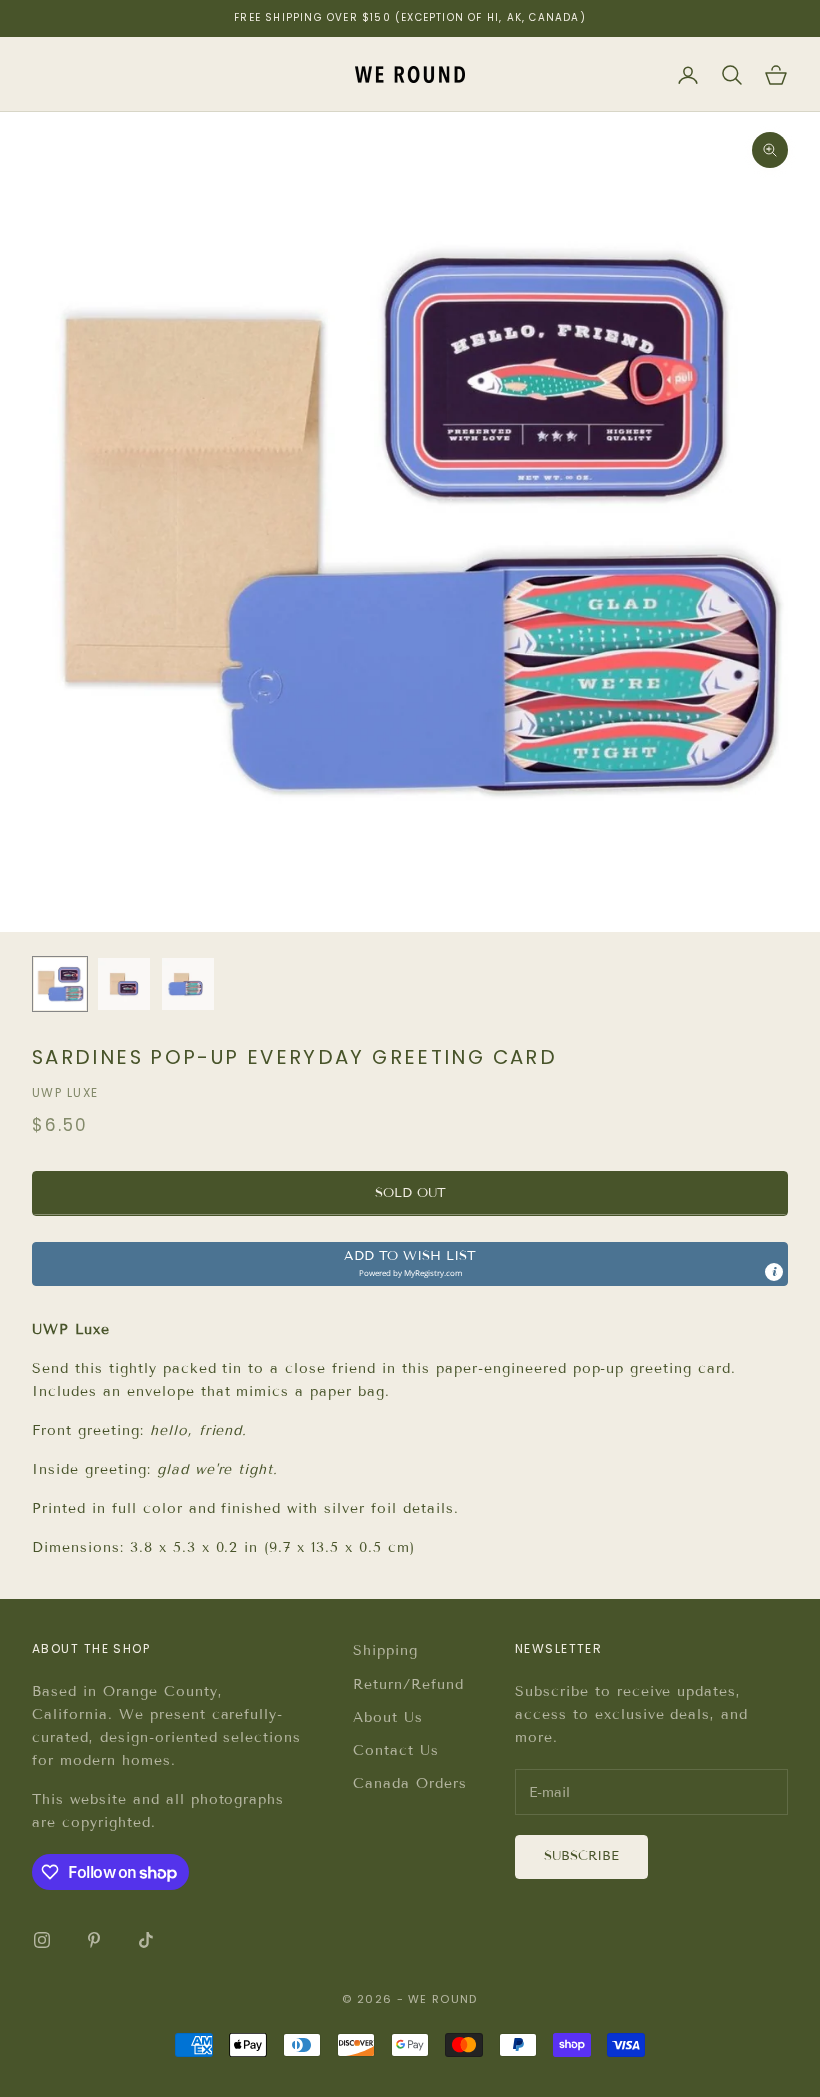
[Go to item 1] (60, 984)
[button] (410, 1264)
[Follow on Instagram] (42, 1940)
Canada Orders (410, 1783)
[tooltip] (774, 1272)
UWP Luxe (65, 1092)
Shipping (385, 1650)
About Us (388, 1717)
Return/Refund (408, 1684)
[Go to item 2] (124, 984)
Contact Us (396, 1750)
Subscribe (581, 1856)
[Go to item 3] (188, 984)
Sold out (410, 1193)
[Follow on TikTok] (146, 1940)
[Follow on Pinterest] (94, 1940)
